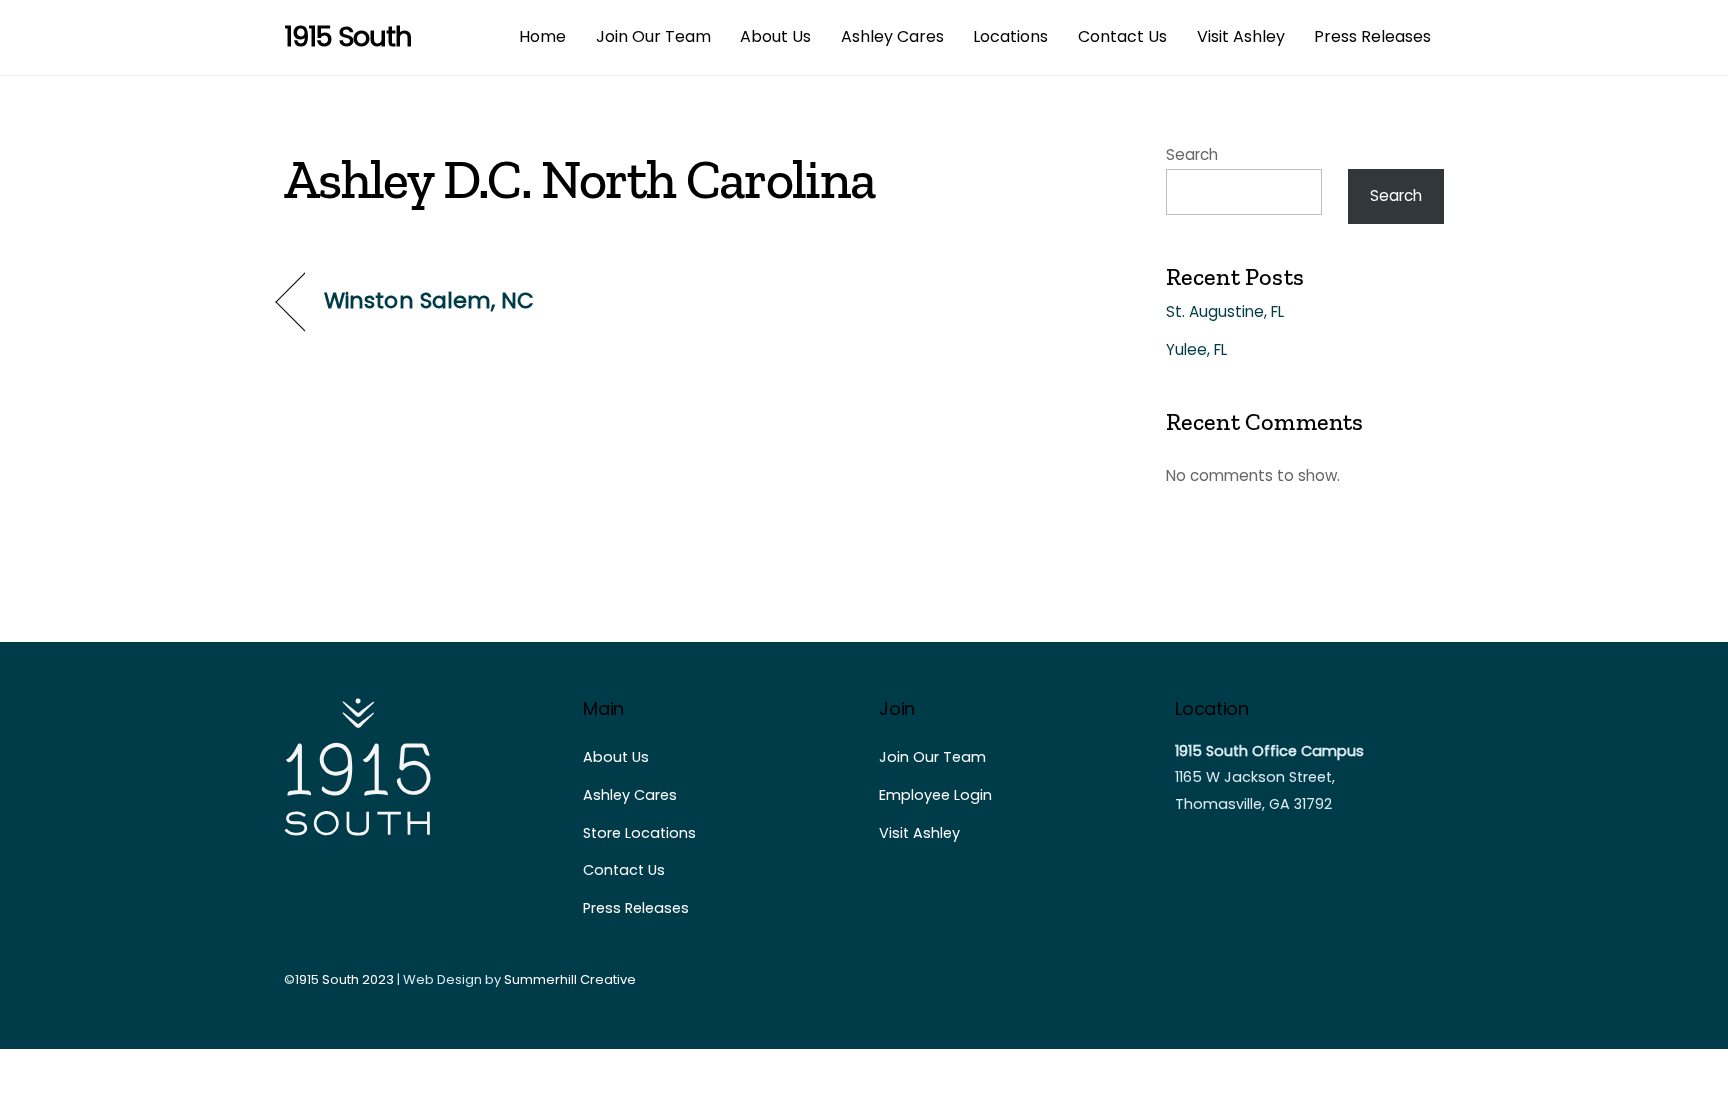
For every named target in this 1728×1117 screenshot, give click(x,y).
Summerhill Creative (570, 979)
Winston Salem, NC (429, 301)
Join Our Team (653, 36)
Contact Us (1122, 36)
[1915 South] (359, 829)
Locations (1010, 36)
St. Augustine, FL (1225, 311)
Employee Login (935, 795)
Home (542, 36)
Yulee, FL (1196, 349)
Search (1192, 154)
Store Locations (639, 833)
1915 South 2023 (344, 979)
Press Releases (1372, 36)
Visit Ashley (1241, 36)
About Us (775, 36)
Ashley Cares (892, 36)
